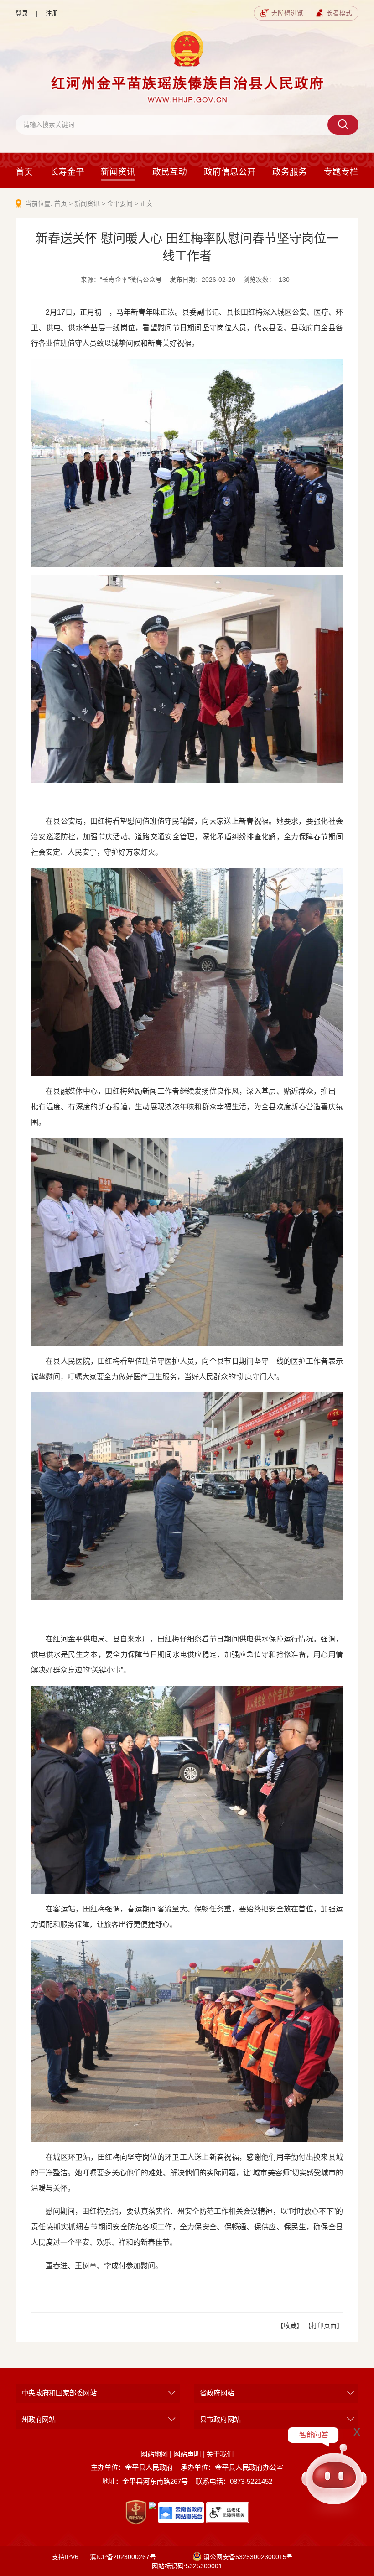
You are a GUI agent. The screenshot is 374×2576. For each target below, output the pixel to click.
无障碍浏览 (287, 13)
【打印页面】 (324, 2326)
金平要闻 (120, 204)
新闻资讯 (118, 172)
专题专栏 (341, 172)
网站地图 (154, 2454)
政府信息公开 (230, 172)
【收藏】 (290, 2326)
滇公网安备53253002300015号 (248, 2557)
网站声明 (187, 2454)
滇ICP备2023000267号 (123, 2557)
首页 (24, 172)
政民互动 (170, 172)
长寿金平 (67, 172)
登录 (22, 13)
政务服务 (290, 172)
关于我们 (220, 2454)
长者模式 (339, 13)
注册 (52, 13)
